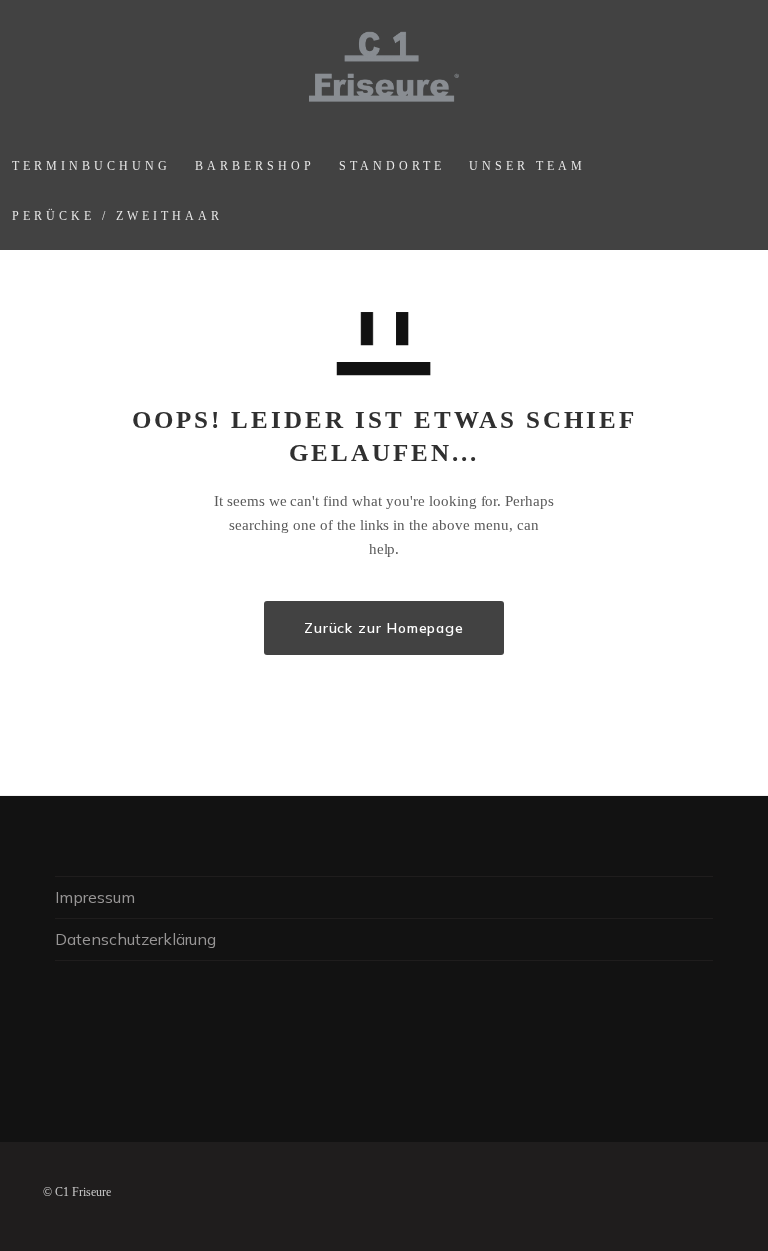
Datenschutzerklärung (135, 939)
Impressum (95, 897)
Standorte (392, 166)
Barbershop (255, 166)
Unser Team (527, 166)
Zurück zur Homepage (384, 628)
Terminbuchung (91, 166)
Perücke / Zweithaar (117, 216)
